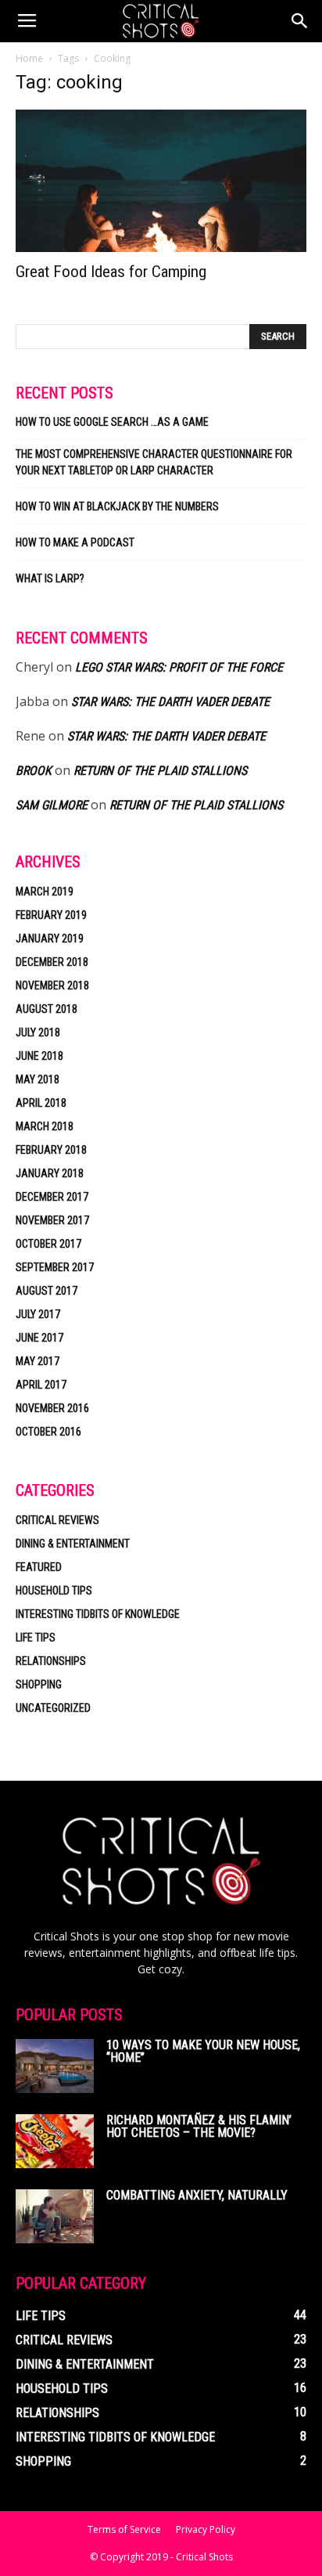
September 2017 (55, 1267)
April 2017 (41, 1385)
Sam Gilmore (52, 805)
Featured (39, 1567)
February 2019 (51, 915)
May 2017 (38, 1361)
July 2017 (38, 1314)
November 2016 (52, 1408)
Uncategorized (53, 1708)
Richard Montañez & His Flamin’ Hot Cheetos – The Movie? (199, 2126)
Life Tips (36, 1637)
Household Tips (54, 1591)
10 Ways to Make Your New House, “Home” (203, 2051)
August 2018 (47, 1009)
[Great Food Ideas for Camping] (161, 181)
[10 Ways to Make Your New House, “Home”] (55, 2066)
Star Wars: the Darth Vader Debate (170, 702)
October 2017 (48, 1244)
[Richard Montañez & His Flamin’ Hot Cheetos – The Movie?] (55, 2141)
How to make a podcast (75, 542)
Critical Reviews (57, 1520)
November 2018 (52, 985)
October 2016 (48, 1432)
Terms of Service (124, 2529)
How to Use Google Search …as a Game (112, 422)
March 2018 (45, 1126)
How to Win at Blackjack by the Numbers (117, 506)
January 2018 (50, 1173)
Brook (34, 771)
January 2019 (50, 939)
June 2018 (39, 1056)
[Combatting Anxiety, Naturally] (55, 2216)
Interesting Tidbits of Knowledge (98, 1614)
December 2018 (52, 962)
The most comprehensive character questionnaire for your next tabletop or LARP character (154, 462)
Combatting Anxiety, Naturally (197, 2195)
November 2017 (52, 1220)
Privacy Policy (206, 2529)
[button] (300, 21)
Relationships (51, 1661)
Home (29, 58)
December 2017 (52, 1197)
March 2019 (45, 892)
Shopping (39, 1684)
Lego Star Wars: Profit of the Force (179, 667)
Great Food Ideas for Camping (111, 272)
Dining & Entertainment (73, 1544)
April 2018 (41, 1103)
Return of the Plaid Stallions (160, 771)
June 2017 (39, 1338)
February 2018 (51, 1150)
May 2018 (38, 1079)
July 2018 (38, 1032)
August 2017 (47, 1291)
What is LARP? (50, 578)
